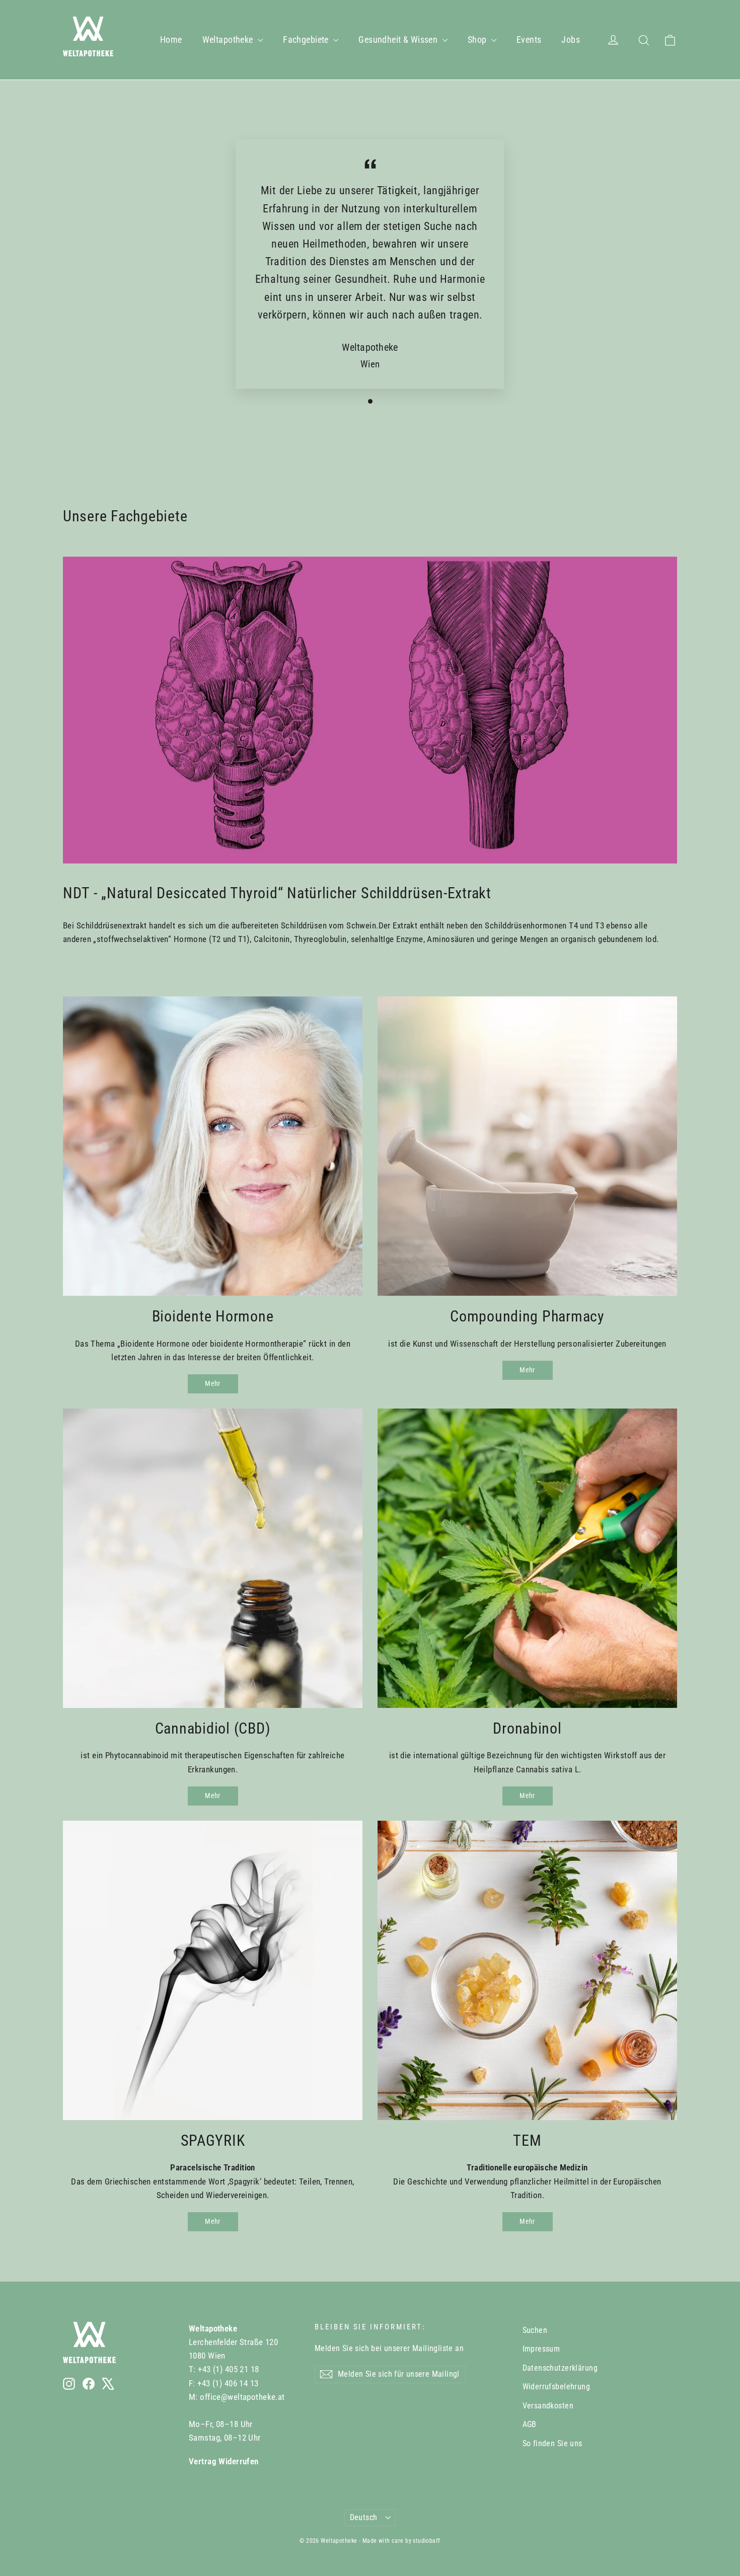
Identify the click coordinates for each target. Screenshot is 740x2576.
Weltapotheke (229, 40)
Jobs (571, 40)
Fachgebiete (307, 40)
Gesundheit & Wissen (399, 40)
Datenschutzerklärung (560, 2368)
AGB (530, 2424)
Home (171, 40)
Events (529, 40)
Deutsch (364, 2517)
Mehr (212, 1383)
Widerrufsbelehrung (557, 2387)
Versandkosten (548, 2406)
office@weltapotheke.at (242, 2397)
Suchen (535, 2330)
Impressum (541, 2349)
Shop (478, 40)
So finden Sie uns (552, 2443)
